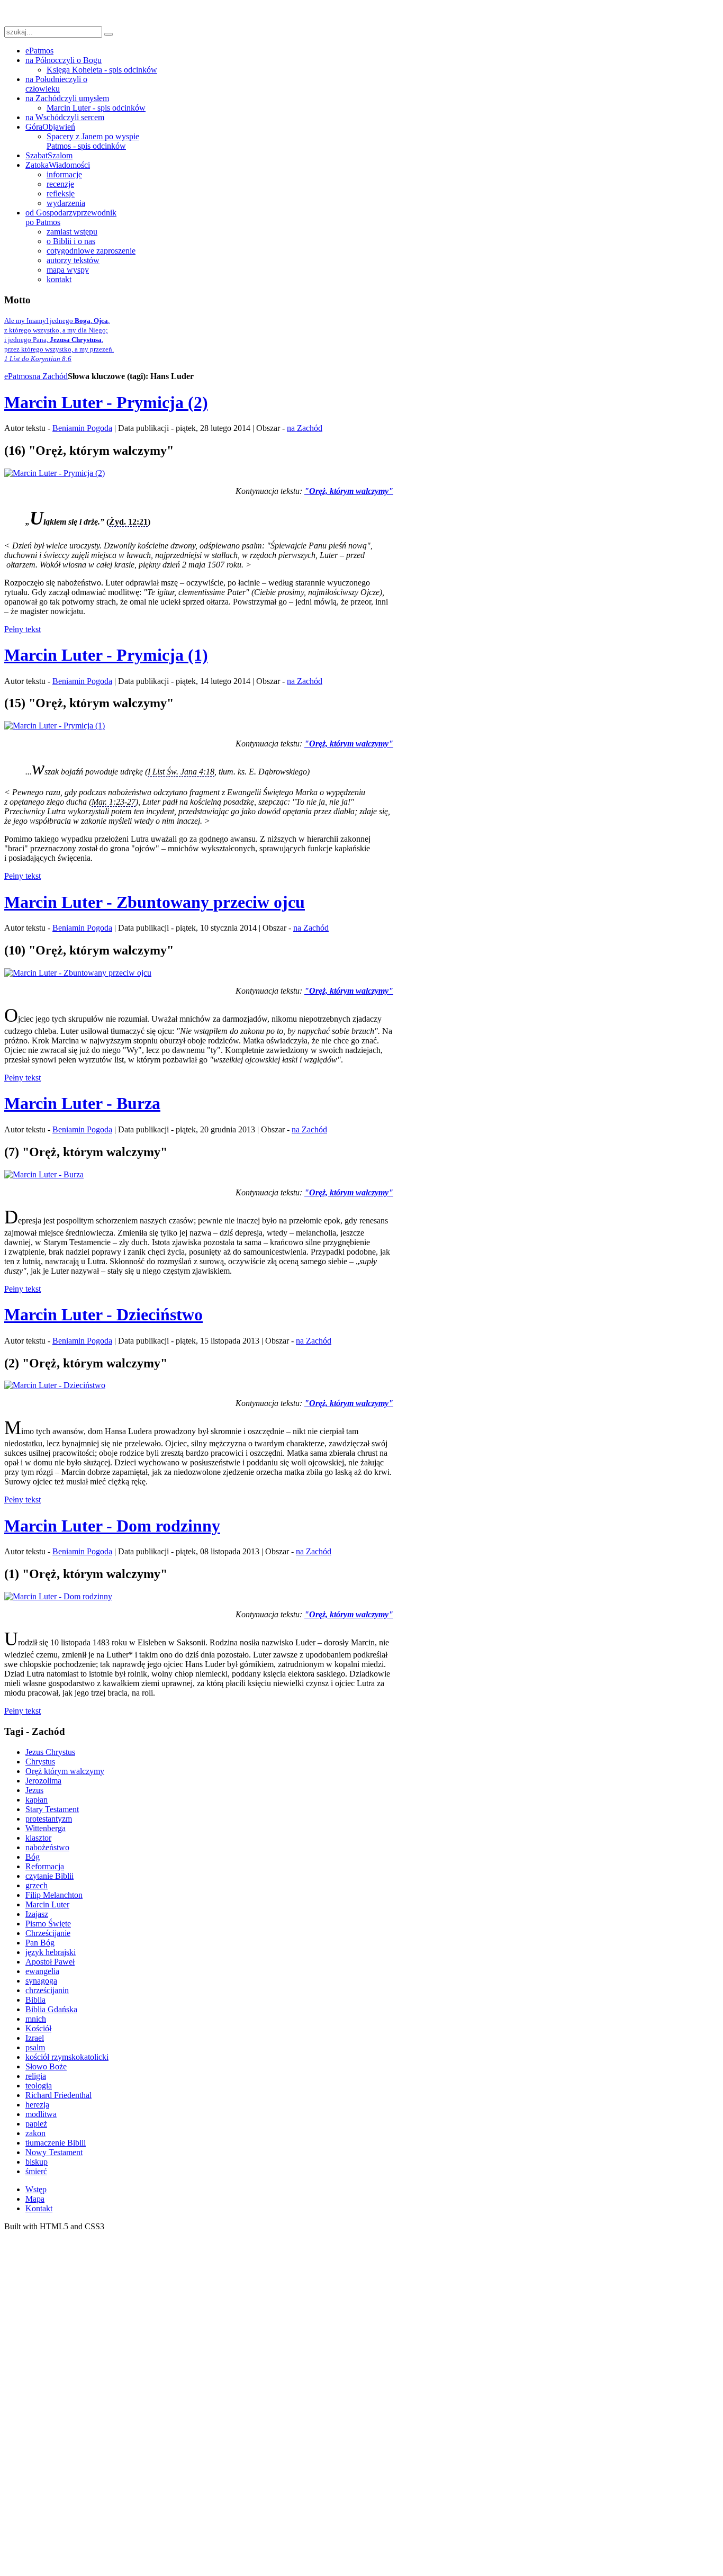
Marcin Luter (47, 1904)
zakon (35, 2133)
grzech (37, 1885)
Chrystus (40, 1762)
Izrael (35, 2038)
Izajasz (37, 1914)
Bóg (33, 1857)
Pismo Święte (48, 1924)
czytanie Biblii (49, 1876)
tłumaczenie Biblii (56, 2143)
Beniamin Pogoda (82, 428)
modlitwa (41, 2114)
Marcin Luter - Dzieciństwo (103, 1314)
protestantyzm (49, 1819)
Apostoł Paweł (50, 1962)
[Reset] (109, 34)
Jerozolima (43, 1781)
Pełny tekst (22, 629)
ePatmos (18, 376)
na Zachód (50, 376)
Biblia (35, 2000)
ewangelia (42, 1971)
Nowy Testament (54, 2152)
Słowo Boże (46, 2066)
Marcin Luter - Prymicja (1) (106, 655)
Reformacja (45, 1866)
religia (36, 2076)
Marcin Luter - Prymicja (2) (106, 402)
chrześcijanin (47, 1990)
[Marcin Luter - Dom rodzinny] (58, 1596)
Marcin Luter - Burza (82, 1103)
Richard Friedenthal (58, 2095)
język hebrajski (51, 1952)
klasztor (38, 1838)
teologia (39, 2086)
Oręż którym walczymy (65, 1771)
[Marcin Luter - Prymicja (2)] (55, 473)
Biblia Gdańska (51, 2009)
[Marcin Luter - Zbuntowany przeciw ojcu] (78, 973)
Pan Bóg (40, 1943)
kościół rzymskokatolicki (67, 2057)
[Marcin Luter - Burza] (44, 1174)
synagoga (41, 1981)
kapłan (37, 1800)
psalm (35, 2047)
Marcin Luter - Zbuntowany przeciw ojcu (155, 902)
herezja (37, 2105)
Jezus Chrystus (50, 1752)
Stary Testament (52, 1809)
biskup (37, 2162)
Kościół (38, 2028)
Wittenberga (46, 1828)
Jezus (34, 1790)
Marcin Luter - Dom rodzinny (112, 1526)
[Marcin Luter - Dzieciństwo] (55, 1385)
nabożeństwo (47, 1847)
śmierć (36, 2171)
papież (36, 2124)
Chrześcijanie (48, 1933)
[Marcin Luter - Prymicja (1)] (55, 726)
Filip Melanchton (54, 1895)
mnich (36, 2019)
